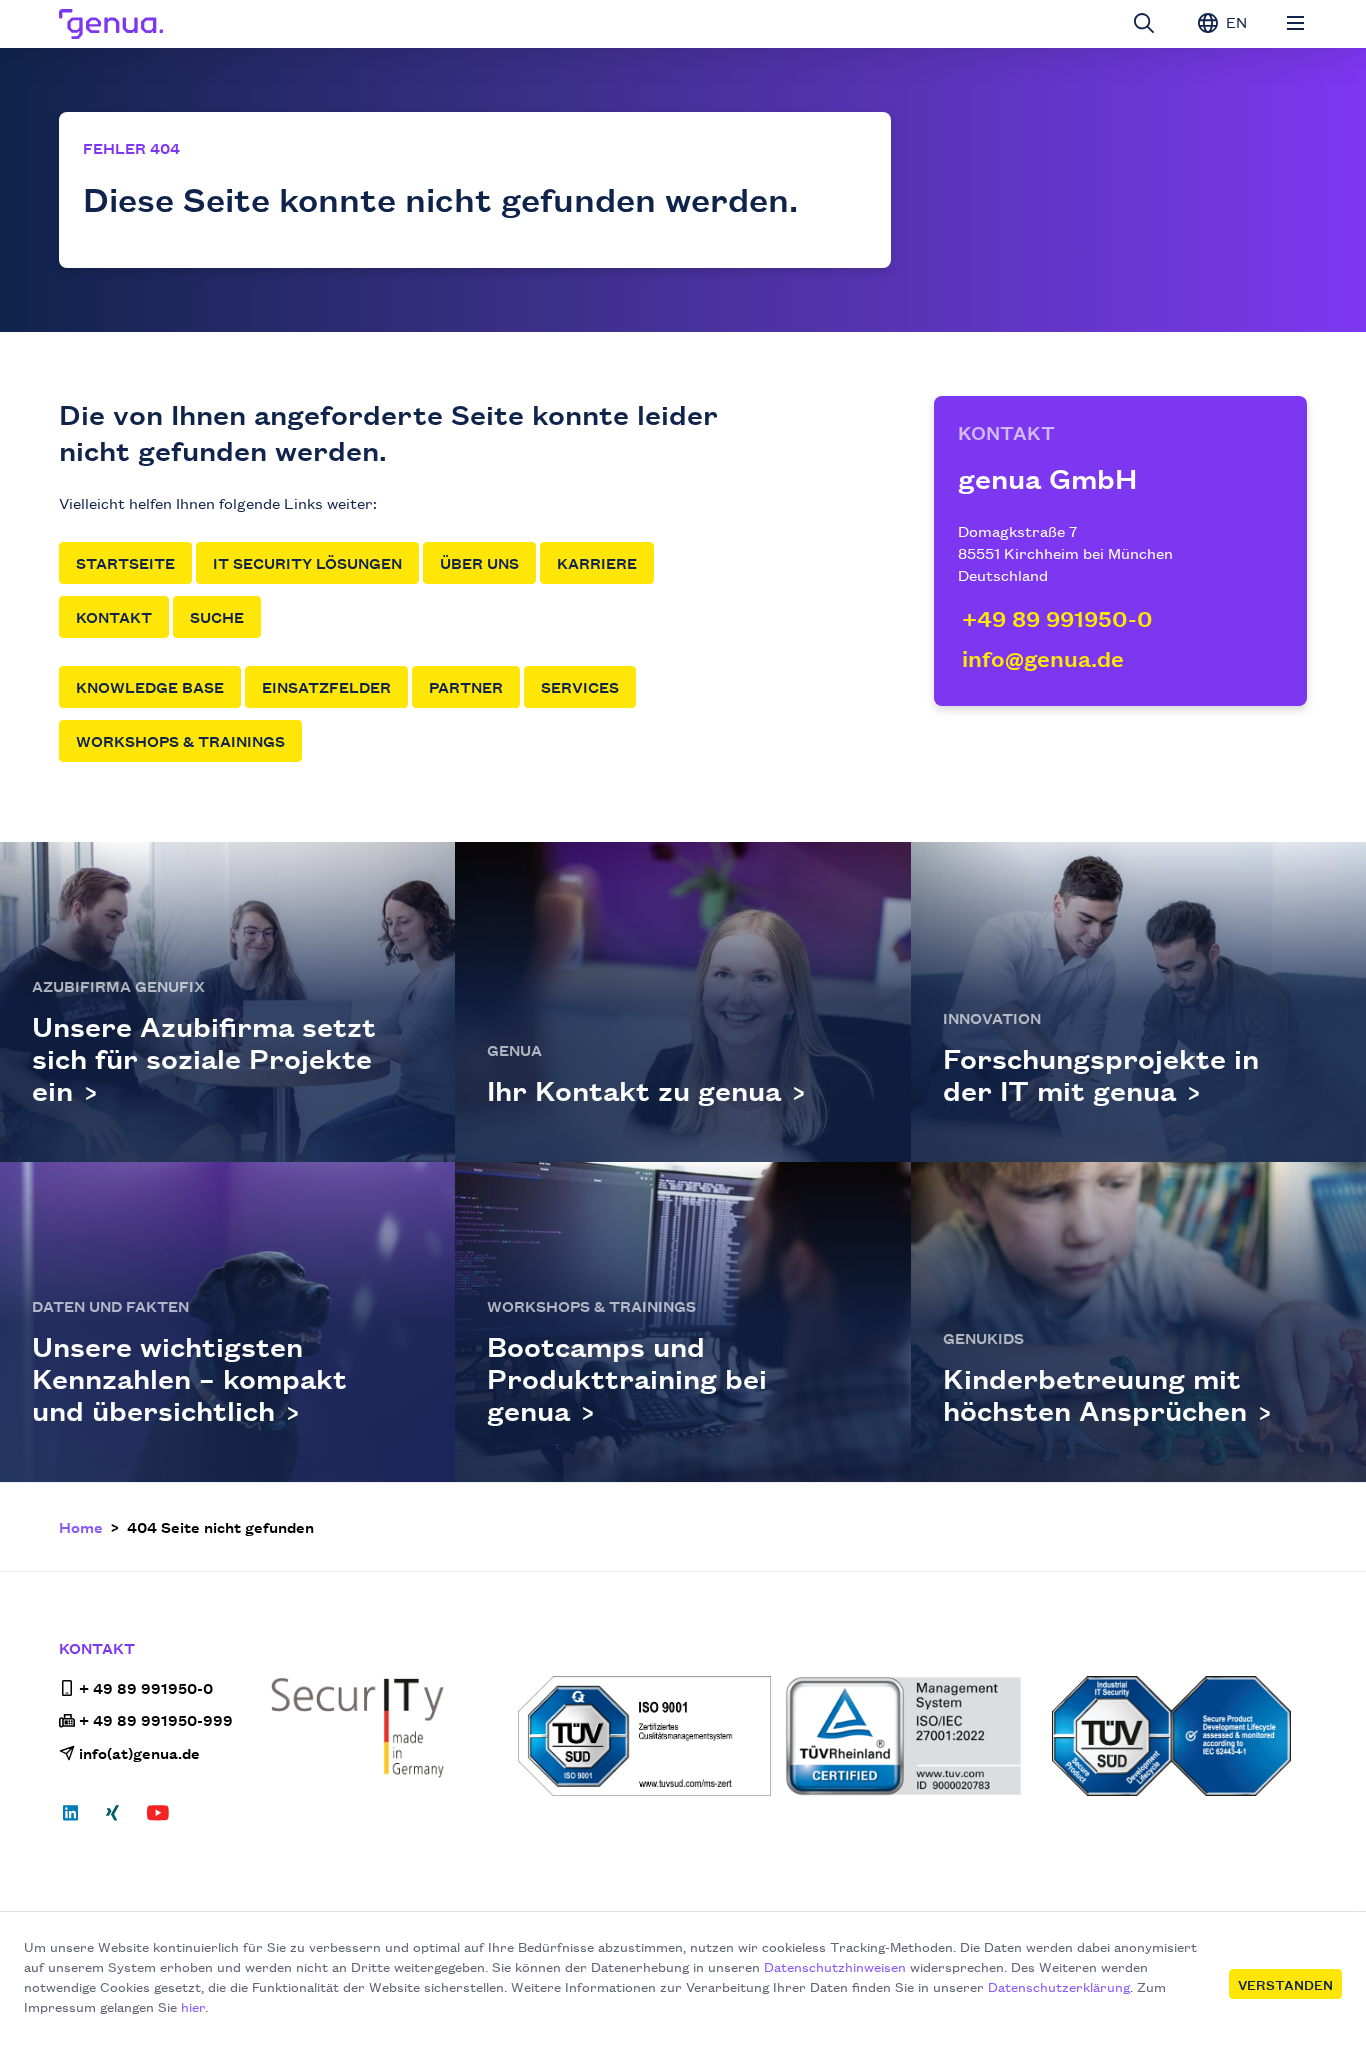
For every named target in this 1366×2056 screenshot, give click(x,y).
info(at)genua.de (139, 1752)
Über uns (479, 562)
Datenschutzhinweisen (835, 1966)
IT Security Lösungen (307, 562)
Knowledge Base (150, 686)
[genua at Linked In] (76, 1819)
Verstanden (1285, 1984)
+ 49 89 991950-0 (146, 1687)
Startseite (125, 562)
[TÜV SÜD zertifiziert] (645, 1736)
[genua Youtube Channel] (158, 1819)
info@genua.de (1043, 657)
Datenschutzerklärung (1059, 1986)
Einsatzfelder (326, 686)
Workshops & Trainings (180, 740)
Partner (466, 686)
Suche (217, 616)
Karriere (597, 562)
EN (1234, 21)
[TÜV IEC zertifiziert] (1179, 1736)
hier (193, 2006)
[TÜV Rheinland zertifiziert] (912, 1736)
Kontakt (114, 616)
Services (580, 686)
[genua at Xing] (112, 1819)
